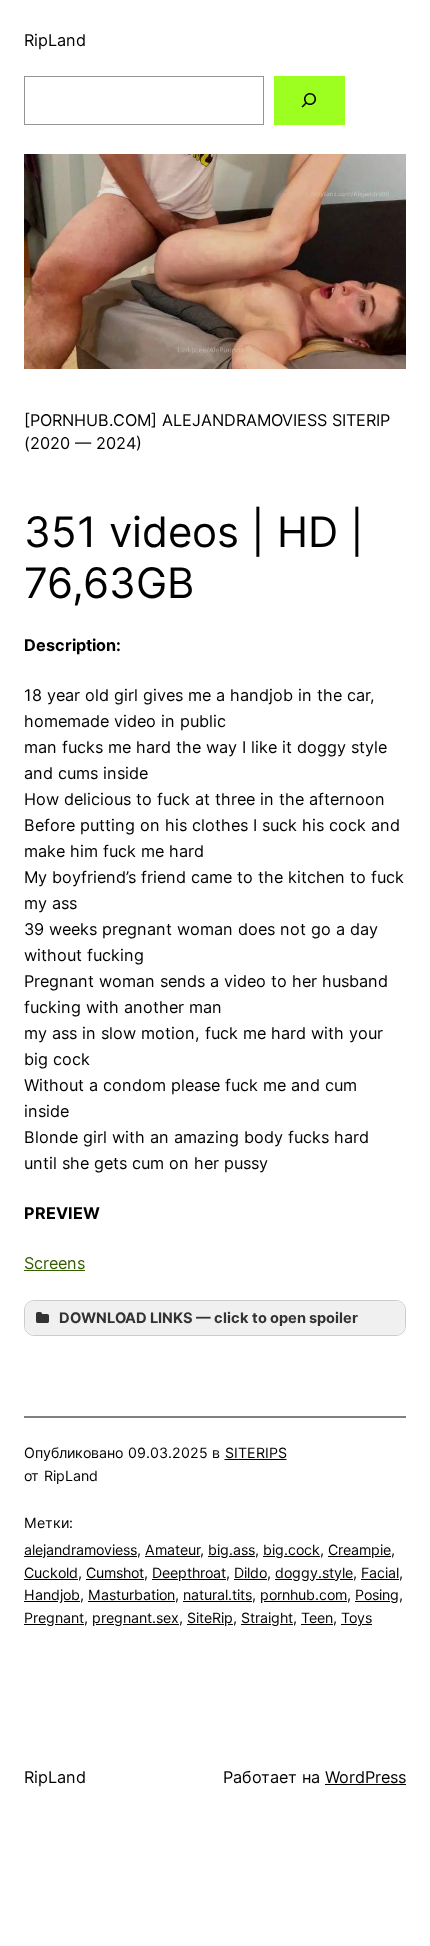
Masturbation (131, 1594)
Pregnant (54, 1617)
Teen (317, 1617)
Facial (380, 1572)
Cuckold (51, 1572)
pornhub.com (303, 1594)
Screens (54, 1263)
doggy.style (314, 1572)
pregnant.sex (135, 1617)
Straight (267, 1617)
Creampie (359, 1549)
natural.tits (217, 1594)
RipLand (55, 40)
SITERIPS (256, 1452)
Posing (377, 1594)
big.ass (231, 1549)
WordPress (365, 1777)
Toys (356, 1617)
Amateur (172, 1549)
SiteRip (210, 1617)
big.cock (291, 1549)
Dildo (250, 1572)
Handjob (52, 1594)
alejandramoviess (80, 1549)
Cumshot (115, 1572)
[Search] (309, 101)
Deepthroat (189, 1572)
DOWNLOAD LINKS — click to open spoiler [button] (208, 1318)
